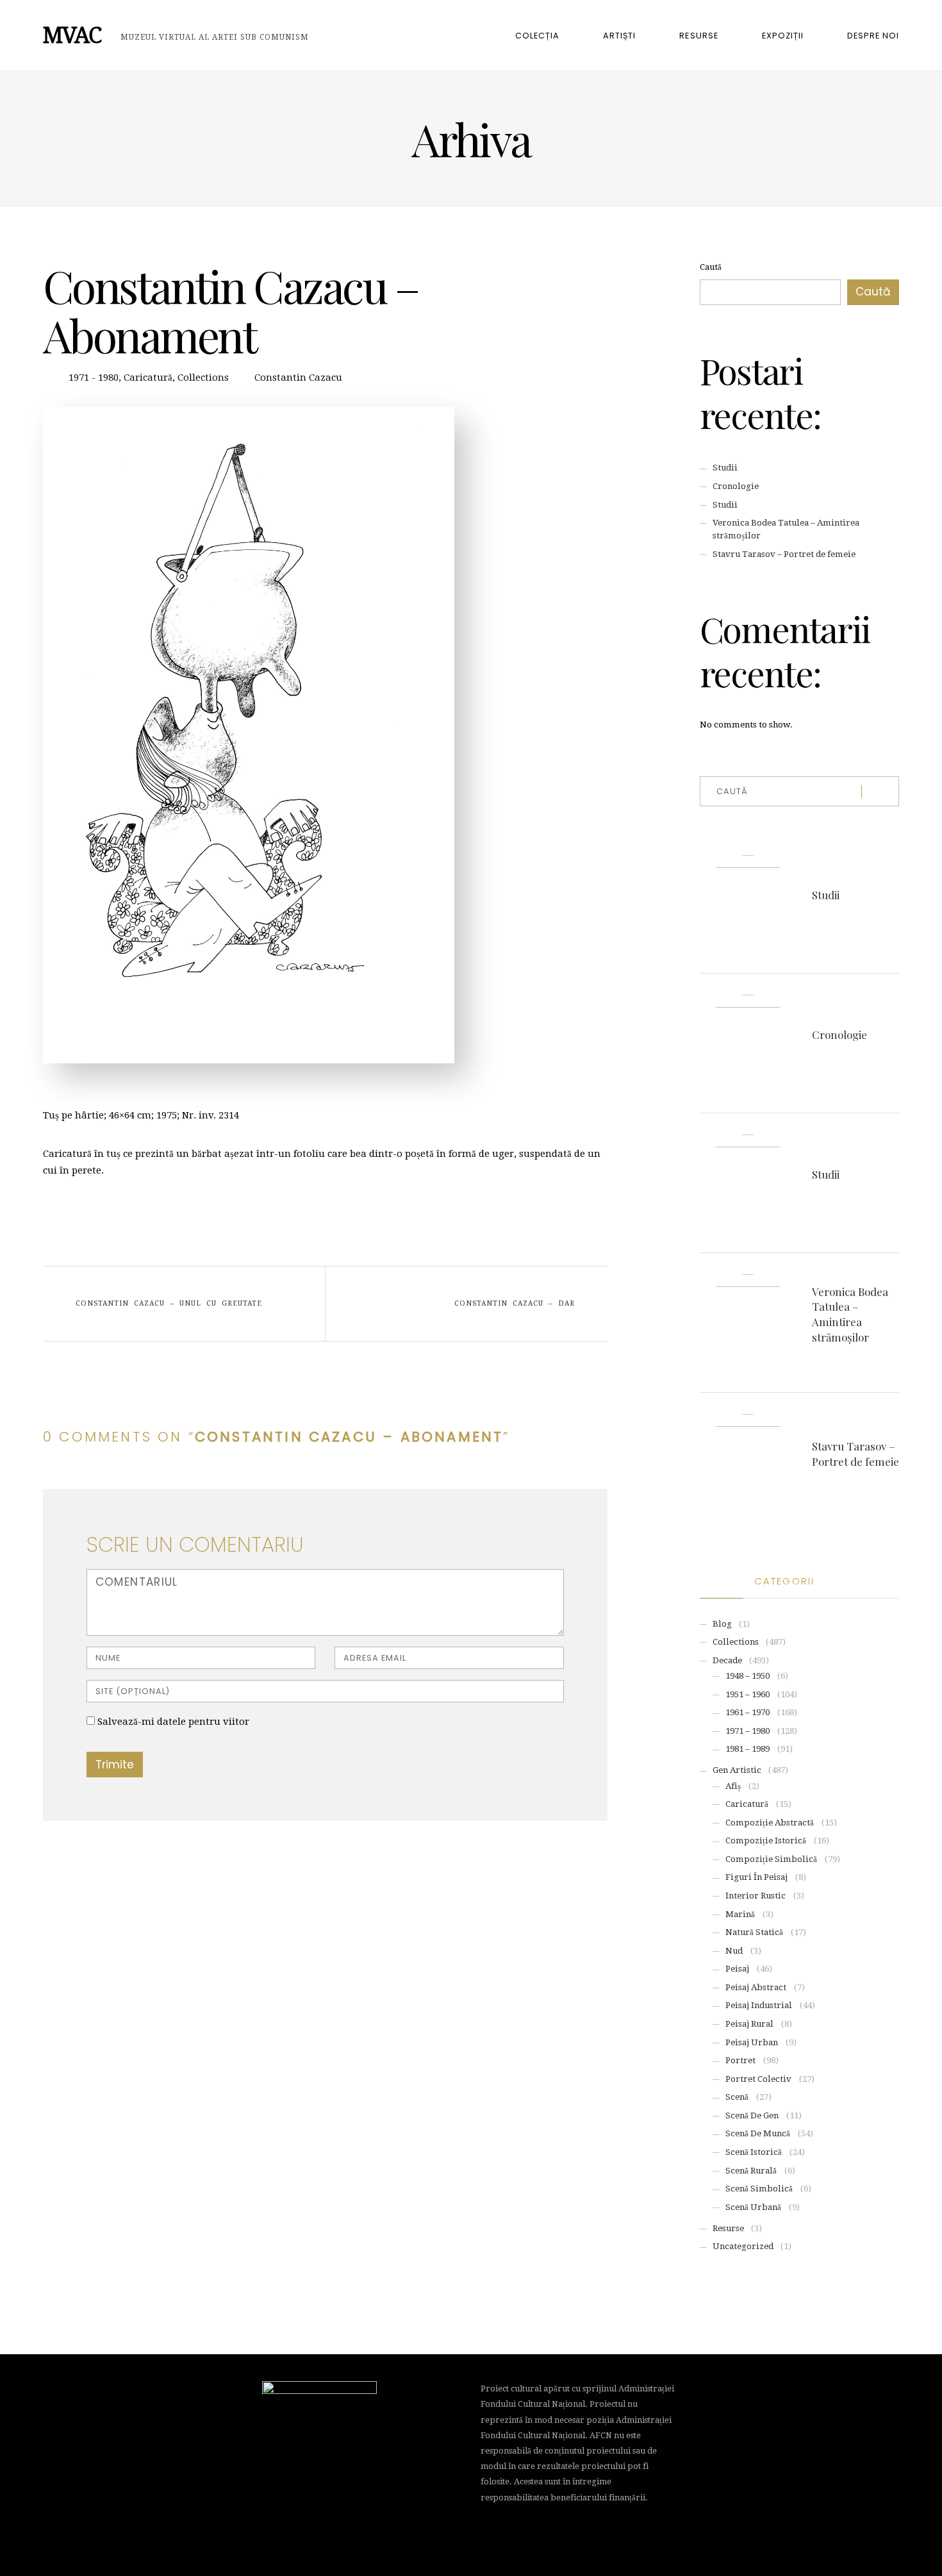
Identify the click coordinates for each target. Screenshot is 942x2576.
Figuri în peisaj (756, 1877)
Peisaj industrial (759, 2005)
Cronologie (736, 486)
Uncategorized (743, 2246)
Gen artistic (737, 1770)
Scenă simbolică (759, 2189)
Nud (734, 1951)
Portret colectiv (758, 2079)
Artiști (619, 36)
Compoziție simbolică (771, 1859)
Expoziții (783, 36)
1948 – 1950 (748, 1676)
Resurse (698, 36)
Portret (740, 2060)
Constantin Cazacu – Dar (514, 1303)
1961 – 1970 (748, 1712)
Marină (740, 1914)
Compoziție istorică (766, 1841)
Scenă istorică (754, 2152)
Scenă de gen (752, 2115)
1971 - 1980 (94, 378)
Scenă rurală (751, 2171)
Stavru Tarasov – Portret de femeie (784, 554)
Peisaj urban (752, 2042)
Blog (722, 1624)
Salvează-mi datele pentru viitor (173, 1722)
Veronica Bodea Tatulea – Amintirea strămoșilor (850, 1314)
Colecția (537, 36)
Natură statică (754, 1932)
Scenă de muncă (758, 2133)
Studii (725, 468)
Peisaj (737, 1969)
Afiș (733, 1786)
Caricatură (148, 378)
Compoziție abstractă (770, 1823)
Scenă (737, 2097)
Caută (711, 267)
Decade (727, 1660)
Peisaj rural (749, 2024)
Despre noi (873, 36)
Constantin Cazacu (298, 378)
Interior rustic (756, 1896)
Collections (203, 378)
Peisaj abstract (756, 1987)
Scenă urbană (753, 2207)
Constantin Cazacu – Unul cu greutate (169, 1303)
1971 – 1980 (748, 1731)
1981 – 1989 (748, 1749)
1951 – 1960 (748, 1694)
